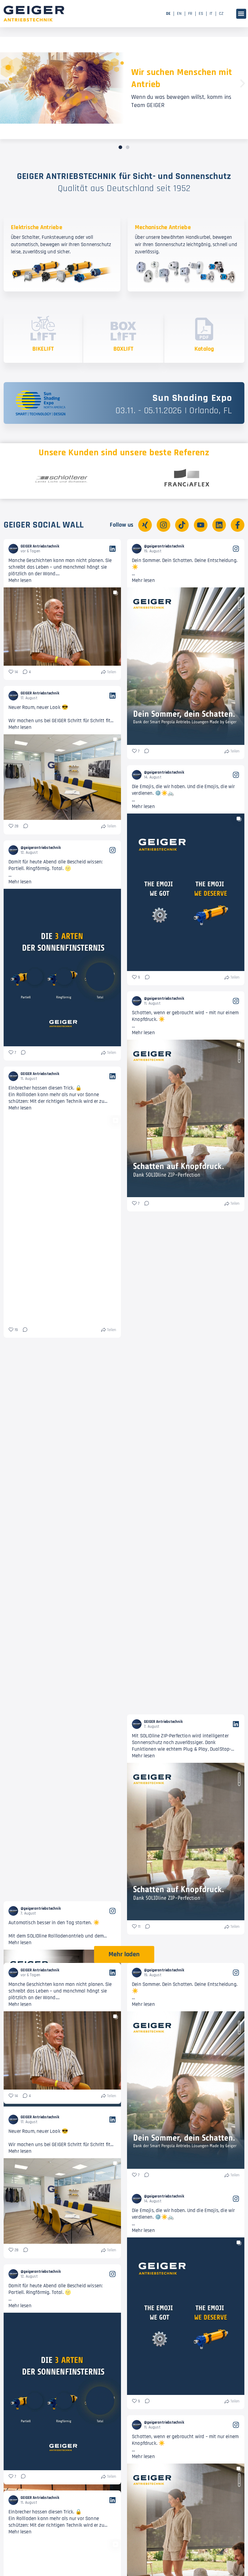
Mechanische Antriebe (163, 227)
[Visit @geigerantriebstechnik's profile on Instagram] (137, 549)
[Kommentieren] (145, 752)
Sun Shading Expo (192, 398)
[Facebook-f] (238, 525)
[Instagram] (163, 525)
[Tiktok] (182, 525)
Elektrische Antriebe (37, 227)
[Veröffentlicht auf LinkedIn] (113, 549)
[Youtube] (201, 525)
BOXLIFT (124, 349)
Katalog (204, 349)
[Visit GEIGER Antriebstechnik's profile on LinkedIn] (13, 549)
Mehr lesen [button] (20, 580)
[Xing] (145, 525)
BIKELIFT (43, 349)
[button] (241, 14)
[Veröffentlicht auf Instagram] (236, 549)
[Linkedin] (219, 525)
